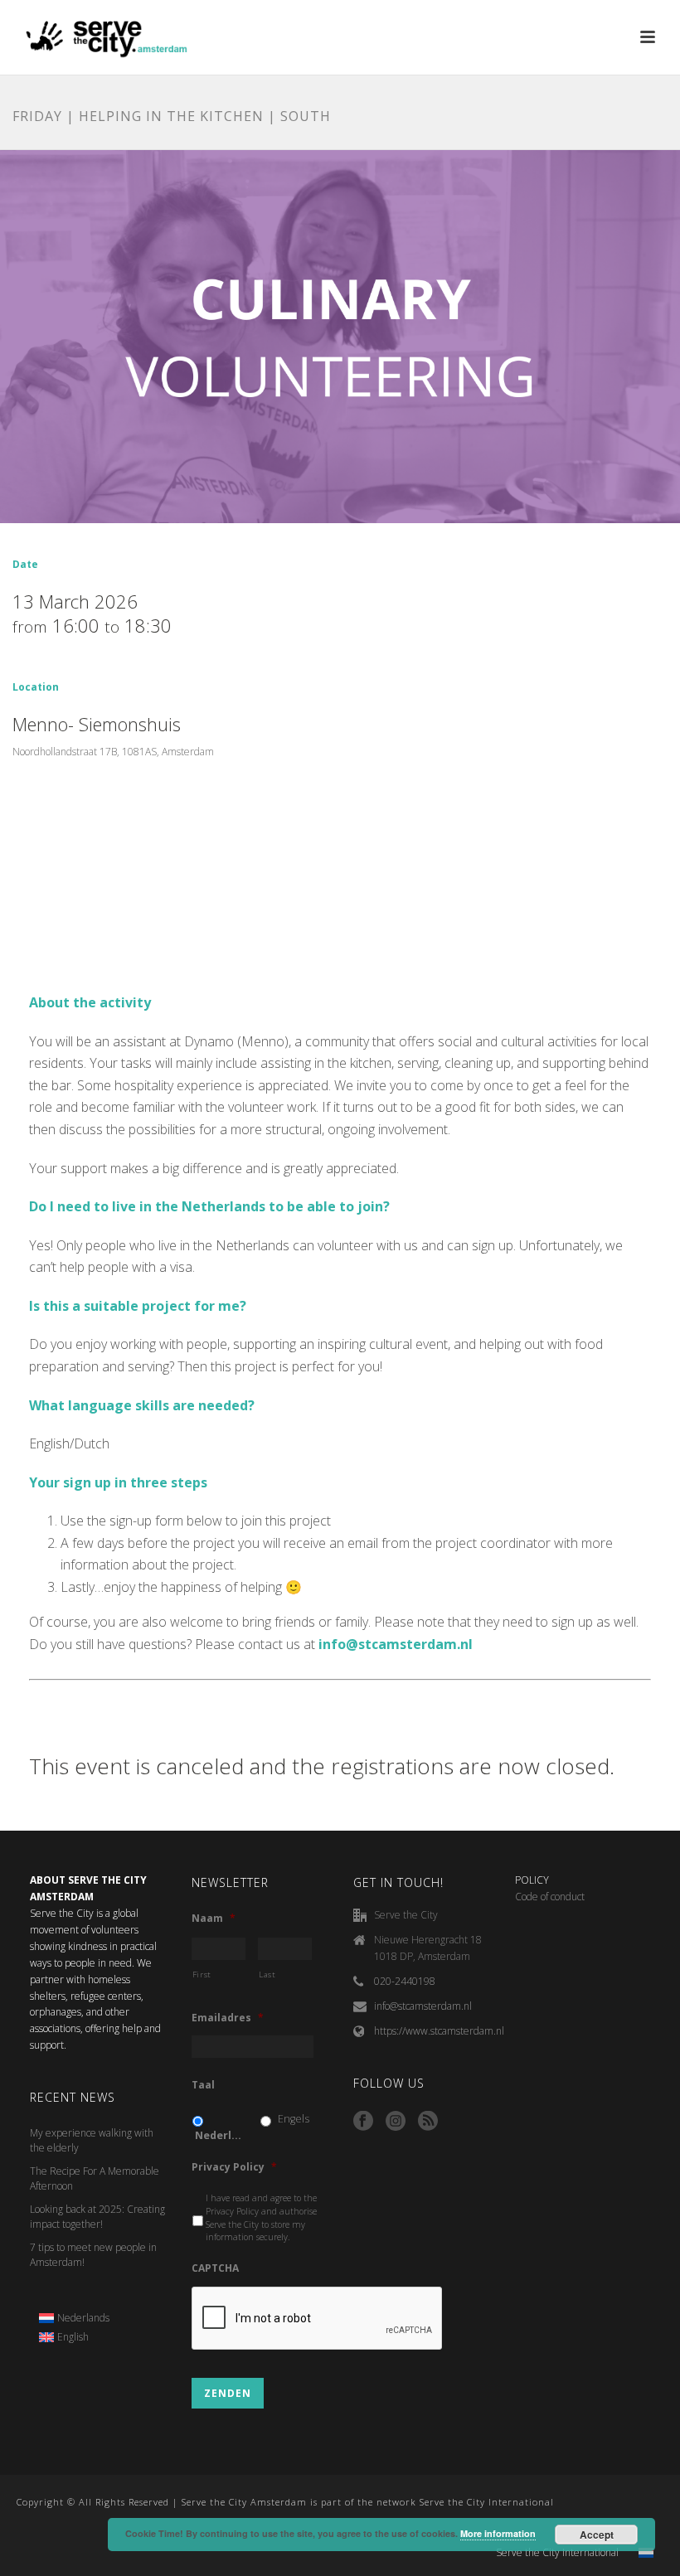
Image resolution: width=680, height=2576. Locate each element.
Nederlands (220, 2135)
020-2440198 (405, 1981)
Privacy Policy (234, 2167)
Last (267, 1974)
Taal (203, 2085)
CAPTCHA (215, 2268)
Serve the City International (557, 2553)
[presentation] (318, 2319)
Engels (294, 2119)
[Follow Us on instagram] (396, 2122)
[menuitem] (75, 2318)
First (202, 1974)
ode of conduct (553, 1897)
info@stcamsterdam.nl (423, 2006)
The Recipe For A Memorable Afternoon (95, 2178)
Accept (597, 2535)
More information (498, 2533)
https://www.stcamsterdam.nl (439, 2031)
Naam (214, 1919)
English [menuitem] (73, 2337)
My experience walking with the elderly (92, 2140)
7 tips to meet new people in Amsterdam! (93, 2255)
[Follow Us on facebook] (363, 2122)
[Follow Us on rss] (428, 2122)
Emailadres (228, 2018)
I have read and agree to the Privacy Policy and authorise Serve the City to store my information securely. (261, 2217)
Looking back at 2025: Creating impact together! (97, 2217)
